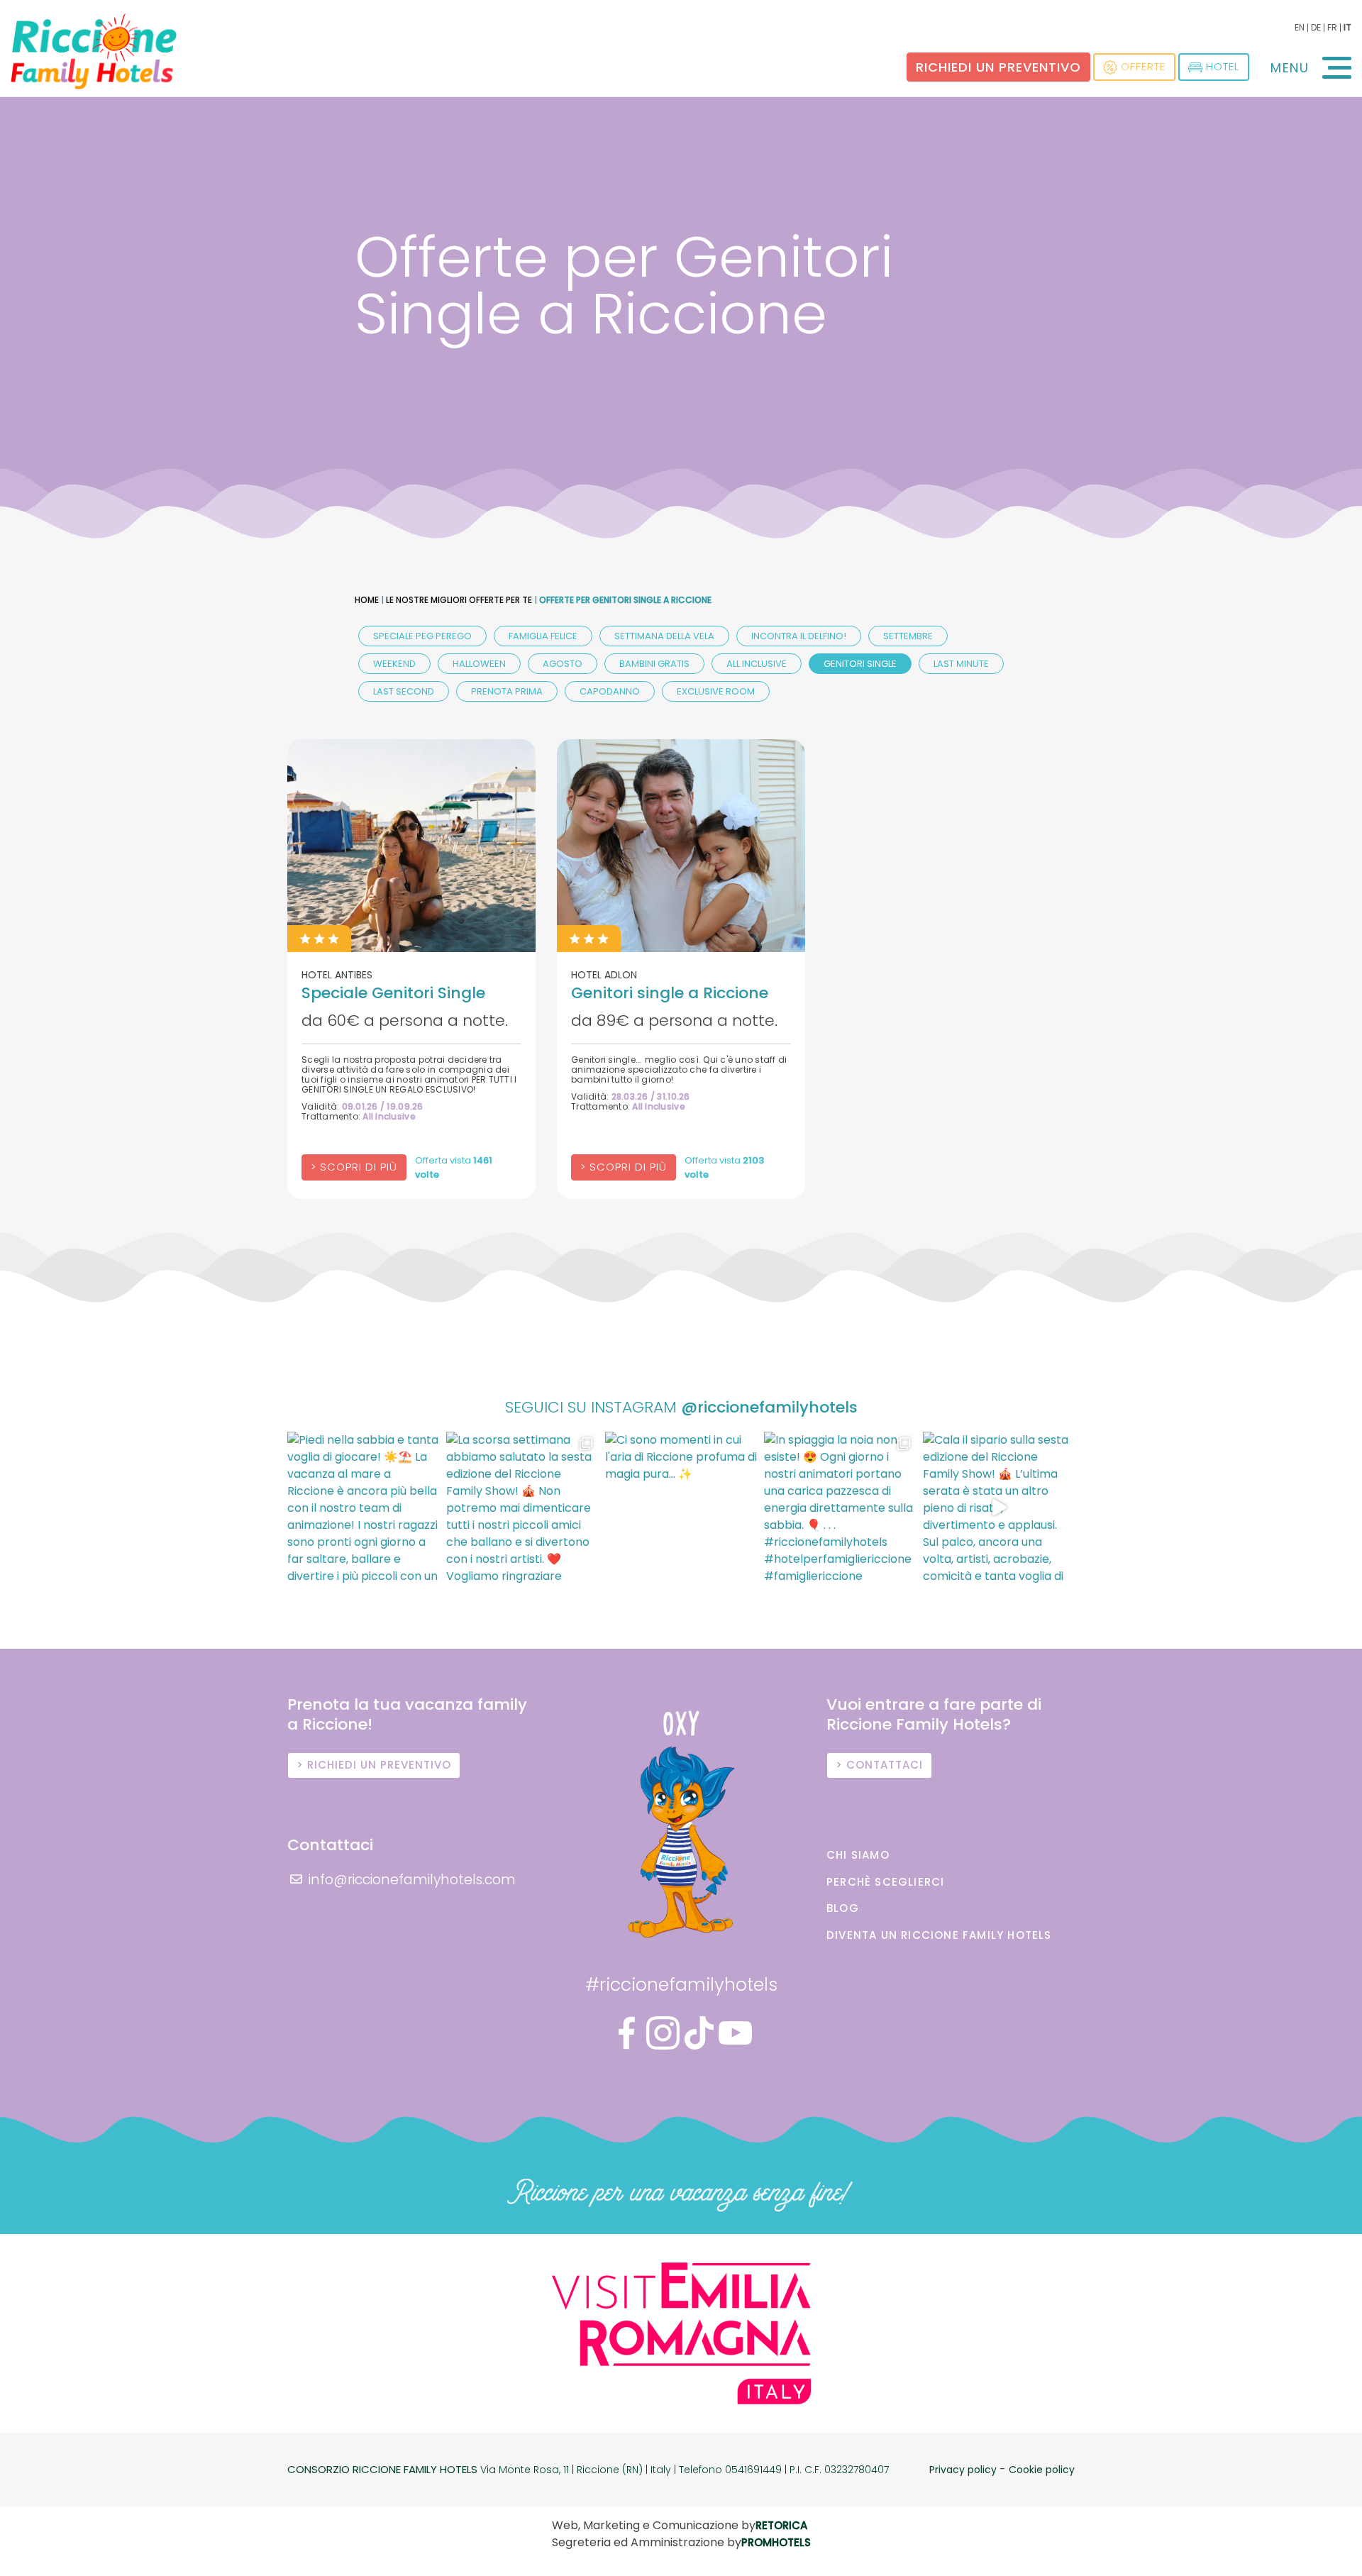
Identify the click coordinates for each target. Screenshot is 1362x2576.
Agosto (563, 664)
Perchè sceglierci (885, 1882)
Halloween (479, 664)
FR (1332, 27)
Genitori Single (860, 664)
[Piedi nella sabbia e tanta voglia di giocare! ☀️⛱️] (363, 1508)
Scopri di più (359, 1167)
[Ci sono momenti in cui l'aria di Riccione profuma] (681, 1508)
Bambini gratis (654, 664)
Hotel (1223, 66)
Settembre (908, 636)
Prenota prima (507, 691)
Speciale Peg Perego (422, 636)
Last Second (404, 691)
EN (1300, 27)
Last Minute (961, 664)
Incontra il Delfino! (799, 636)
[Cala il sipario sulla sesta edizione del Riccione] (999, 1508)
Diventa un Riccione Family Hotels (939, 1935)
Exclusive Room (716, 691)
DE (1316, 27)
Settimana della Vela (664, 636)
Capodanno (610, 691)
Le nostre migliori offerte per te (459, 600)
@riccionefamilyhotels (769, 1407)
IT (1347, 27)
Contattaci (885, 1765)
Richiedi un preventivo (998, 67)
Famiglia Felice (543, 636)
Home (367, 600)
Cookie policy (1042, 2470)
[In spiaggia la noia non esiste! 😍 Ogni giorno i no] (840, 1508)
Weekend (394, 664)
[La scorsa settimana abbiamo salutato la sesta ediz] (522, 1508)
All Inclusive (757, 664)
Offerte (1143, 66)
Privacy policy (963, 2470)
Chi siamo (858, 1855)
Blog (843, 1908)
